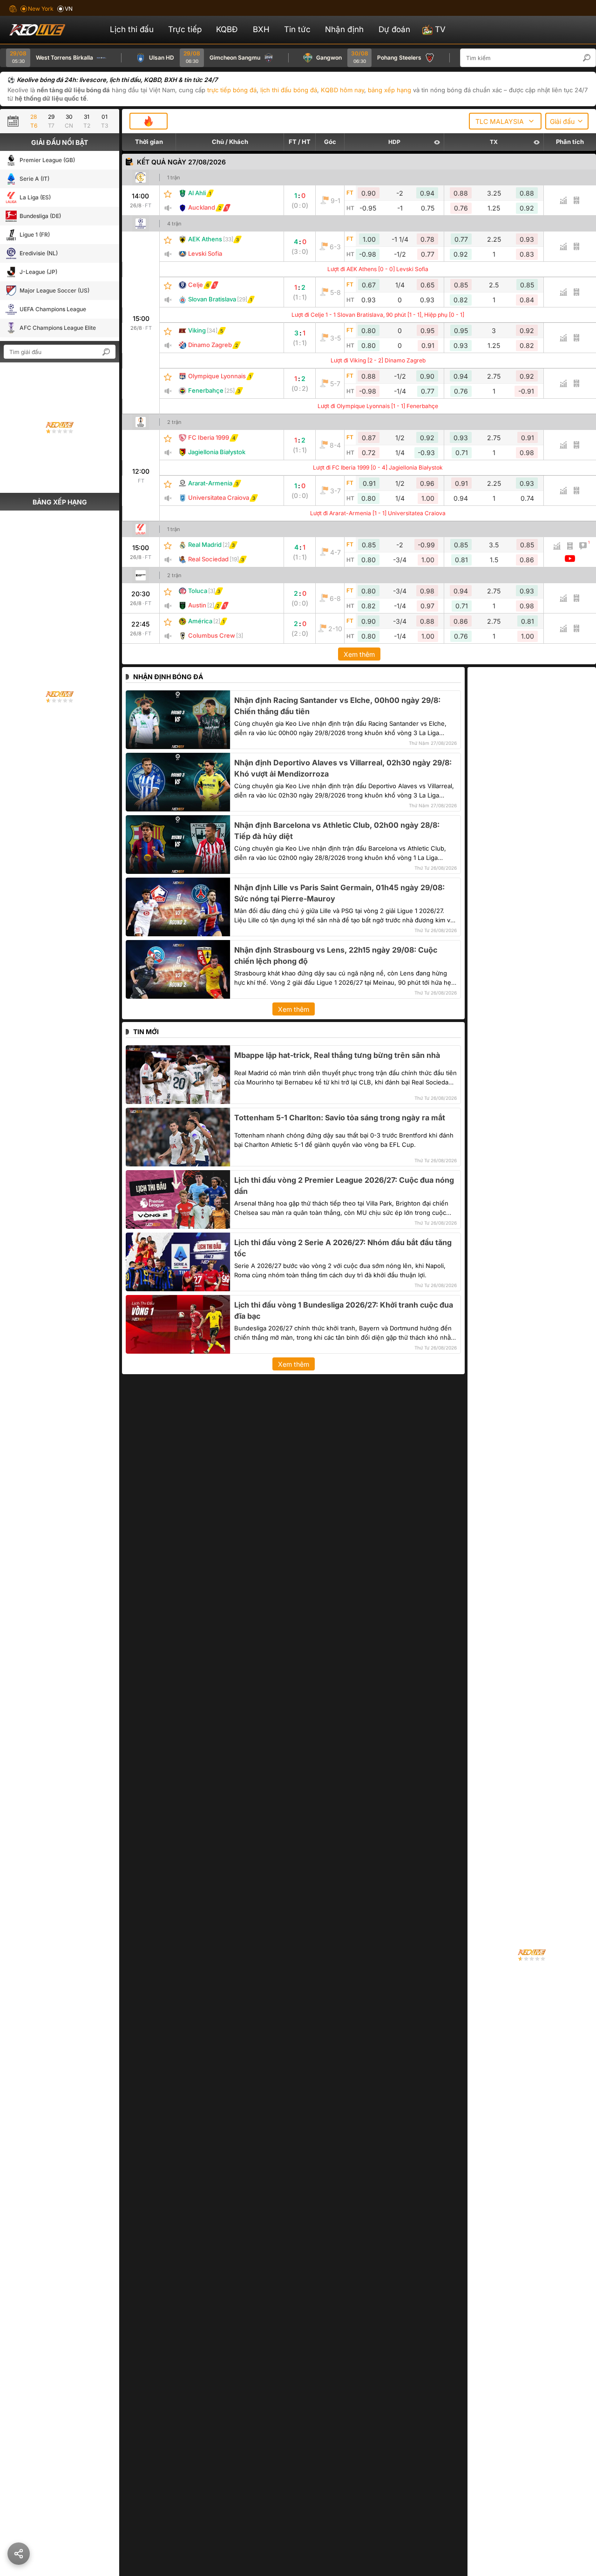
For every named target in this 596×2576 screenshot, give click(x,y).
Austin (197, 605)
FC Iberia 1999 (209, 437)
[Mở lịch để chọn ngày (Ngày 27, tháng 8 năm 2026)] (15, 121)
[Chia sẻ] (19, 2554)
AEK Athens (205, 239)
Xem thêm (359, 654)
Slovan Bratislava (212, 299)
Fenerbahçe (206, 390)
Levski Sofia (205, 253)
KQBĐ (227, 29)
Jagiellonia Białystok (217, 452)
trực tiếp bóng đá (232, 90)
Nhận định (344, 29)
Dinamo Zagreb (210, 345)
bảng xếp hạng (389, 90)
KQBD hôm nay (342, 90)
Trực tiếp (185, 29)
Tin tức (297, 29)
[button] (591, 58)
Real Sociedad (208, 559)
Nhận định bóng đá (168, 677)
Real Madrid (205, 545)
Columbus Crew (212, 635)
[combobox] (505, 121)
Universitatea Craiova (219, 497)
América (200, 621)
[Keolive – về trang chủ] (47, 30)
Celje (196, 285)
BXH (261, 29)
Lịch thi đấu (132, 29)
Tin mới (146, 1032)
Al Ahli (197, 193)
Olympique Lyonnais (217, 376)
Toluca (198, 591)
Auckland (202, 207)
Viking (197, 330)
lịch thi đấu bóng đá (289, 90)
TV (440, 29)
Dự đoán (394, 29)
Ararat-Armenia (210, 483)
